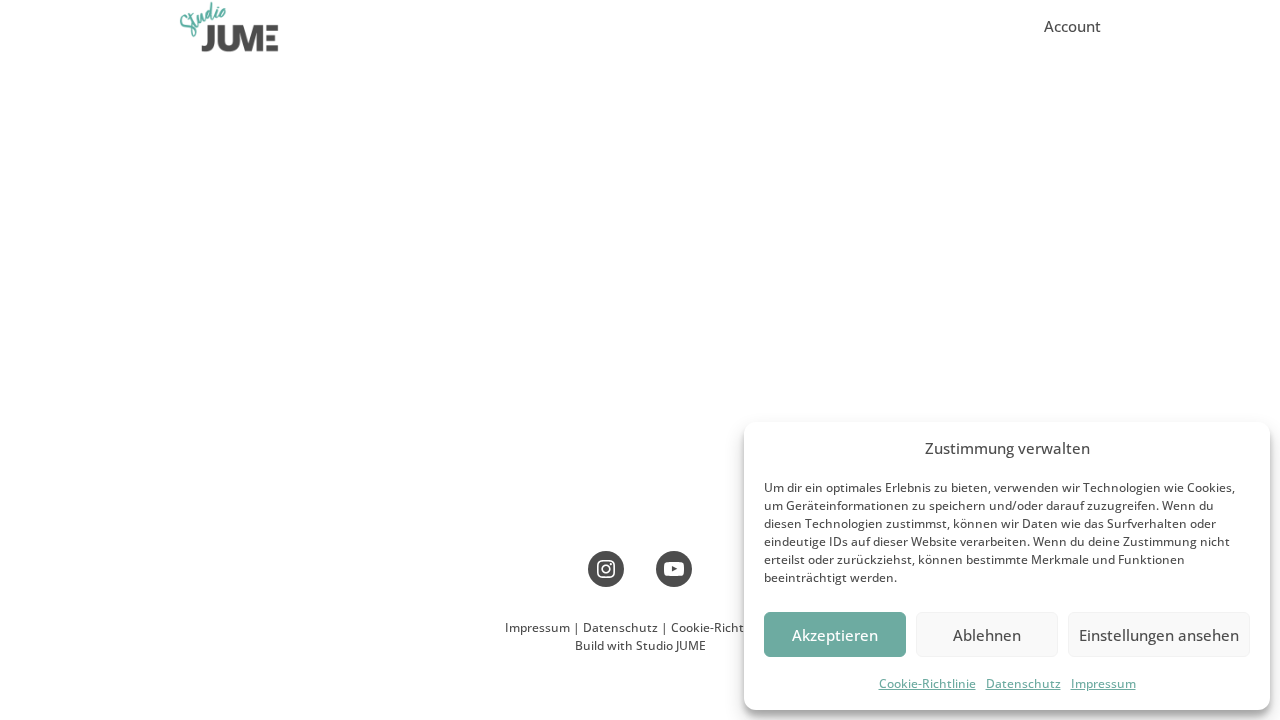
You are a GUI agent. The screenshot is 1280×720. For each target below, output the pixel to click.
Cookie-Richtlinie (927, 683)
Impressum (1103, 683)
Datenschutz (1023, 683)
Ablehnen (987, 635)
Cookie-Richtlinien (723, 627)
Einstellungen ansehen (1159, 635)
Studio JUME (671, 645)
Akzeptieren (835, 635)
